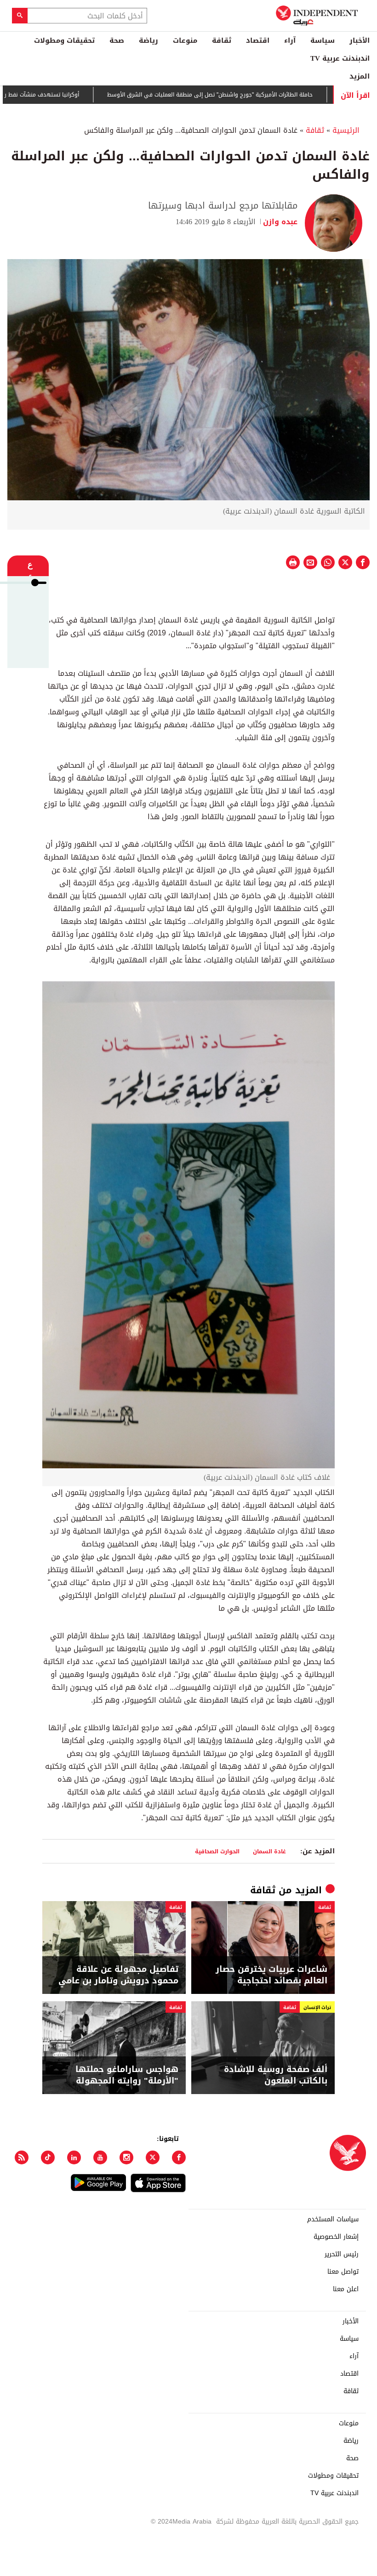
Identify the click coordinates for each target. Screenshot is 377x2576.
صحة (117, 40)
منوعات (185, 40)
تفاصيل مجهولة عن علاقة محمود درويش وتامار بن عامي (118, 1975)
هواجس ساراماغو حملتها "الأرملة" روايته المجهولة (127, 2075)
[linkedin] (74, 2157)
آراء (290, 40)
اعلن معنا (346, 2289)
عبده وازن (280, 222)
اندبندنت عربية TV (340, 58)
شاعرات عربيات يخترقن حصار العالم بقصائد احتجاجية (271, 1975)
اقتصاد (258, 40)
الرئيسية (346, 130)
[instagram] (126, 2157)
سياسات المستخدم (333, 2219)
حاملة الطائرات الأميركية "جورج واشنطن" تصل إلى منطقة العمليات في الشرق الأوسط (264, 95)
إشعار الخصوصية (336, 2237)
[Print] (293, 562)
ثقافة (222, 40)
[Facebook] (179, 2157)
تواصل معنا (343, 2272)
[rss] (22, 2157)
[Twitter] (153, 2157)
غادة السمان (269, 1851)
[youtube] (100, 2157)
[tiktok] (48, 2157)
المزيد (360, 76)
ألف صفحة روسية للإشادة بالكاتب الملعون (276, 2075)
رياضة (149, 40)
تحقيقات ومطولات (64, 40)
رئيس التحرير (342, 2254)
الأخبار (360, 40)
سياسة (323, 40)
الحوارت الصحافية (217, 1851)
